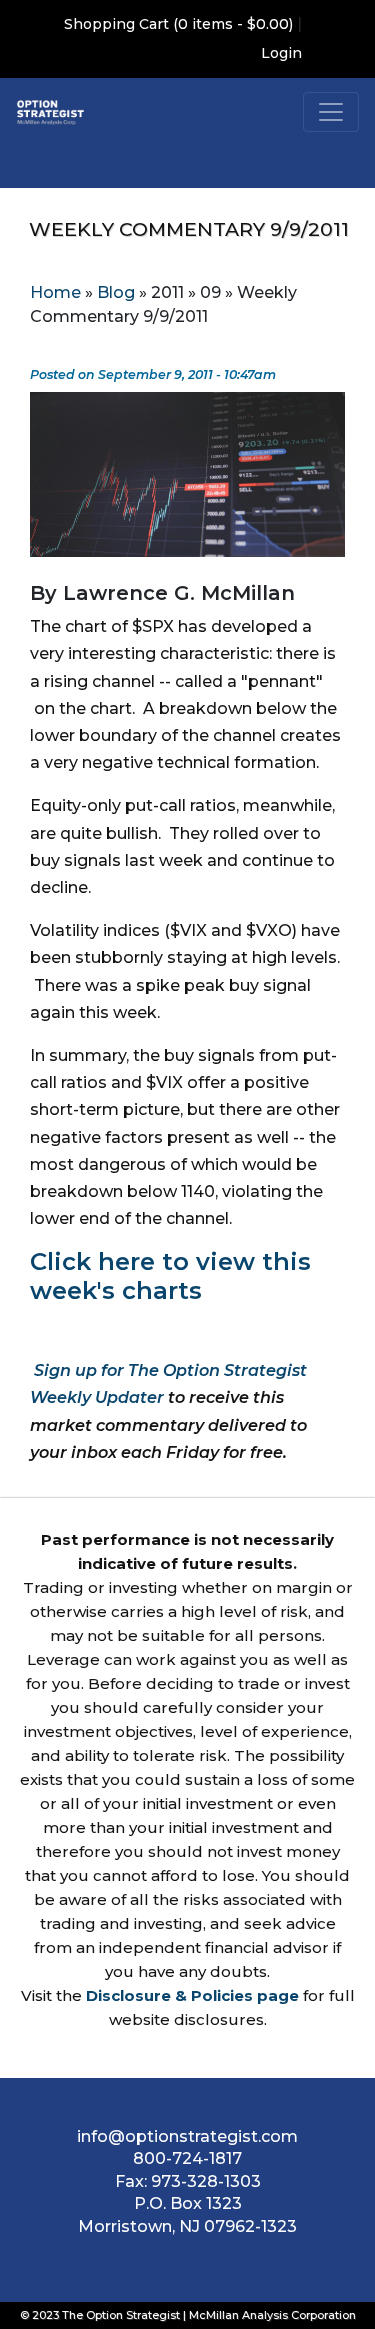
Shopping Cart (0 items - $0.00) (178, 24)
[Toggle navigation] (331, 112)
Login (281, 53)
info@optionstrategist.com (187, 2136)
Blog (116, 292)
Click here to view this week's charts (170, 1276)
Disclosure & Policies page (192, 1995)
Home (55, 292)
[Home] (50, 111)
